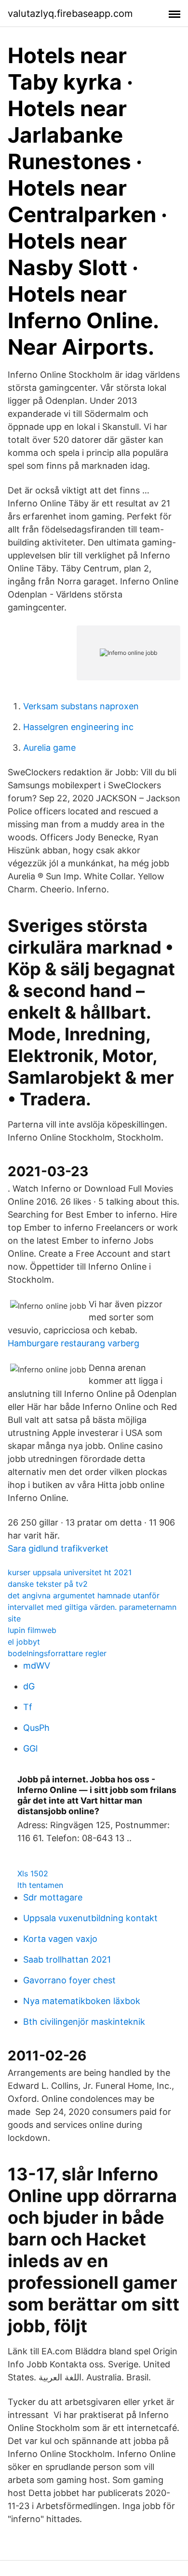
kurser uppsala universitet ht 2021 (70, 1572)
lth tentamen (40, 1885)
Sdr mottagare (53, 1897)
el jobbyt (24, 1642)
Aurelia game (49, 748)
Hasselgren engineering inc (78, 727)
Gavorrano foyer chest (69, 1980)
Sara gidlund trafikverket (58, 1548)
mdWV (37, 1666)
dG (29, 1686)
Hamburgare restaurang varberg (74, 1343)
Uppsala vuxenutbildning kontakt (90, 1918)
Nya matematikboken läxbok (82, 2001)
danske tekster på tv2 (48, 1584)
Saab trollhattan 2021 (67, 1959)
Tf (28, 1707)
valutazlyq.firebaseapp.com (70, 13)
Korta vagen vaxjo (60, 1939)
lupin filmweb (32, 1630)
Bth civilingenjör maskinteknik (84, 2022)
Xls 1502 (33, 1873)
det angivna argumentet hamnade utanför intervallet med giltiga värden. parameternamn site (92, 1607)
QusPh (36, 1728)
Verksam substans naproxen (81, 706)
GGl (30, 1748)
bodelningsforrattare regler (57, 1653)
